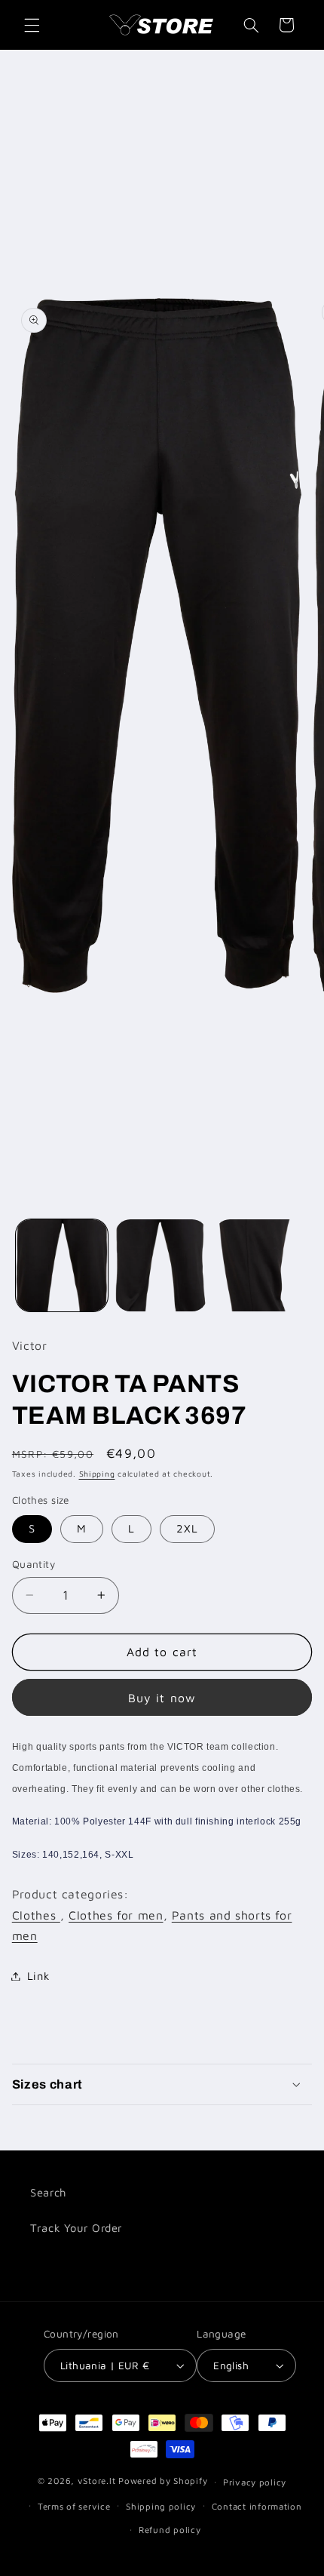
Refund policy (170, 2530)
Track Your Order (76, 2228)
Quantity (34, 1564)
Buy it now (162, 1698)
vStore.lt (97, 2481)
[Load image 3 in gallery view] (261, 1265)
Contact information (257, 2506)
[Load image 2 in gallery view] (161, 1265)
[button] (32, 25)
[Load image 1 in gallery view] (62, 1265)
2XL (187, 1528)
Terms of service (74, 2506)
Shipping (97, 1474)
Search (48, 2192)
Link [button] (39, 1976)
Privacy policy (255, 2482)
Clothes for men (116, 1915)
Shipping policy (161, 2506)
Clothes (36, 1915)
